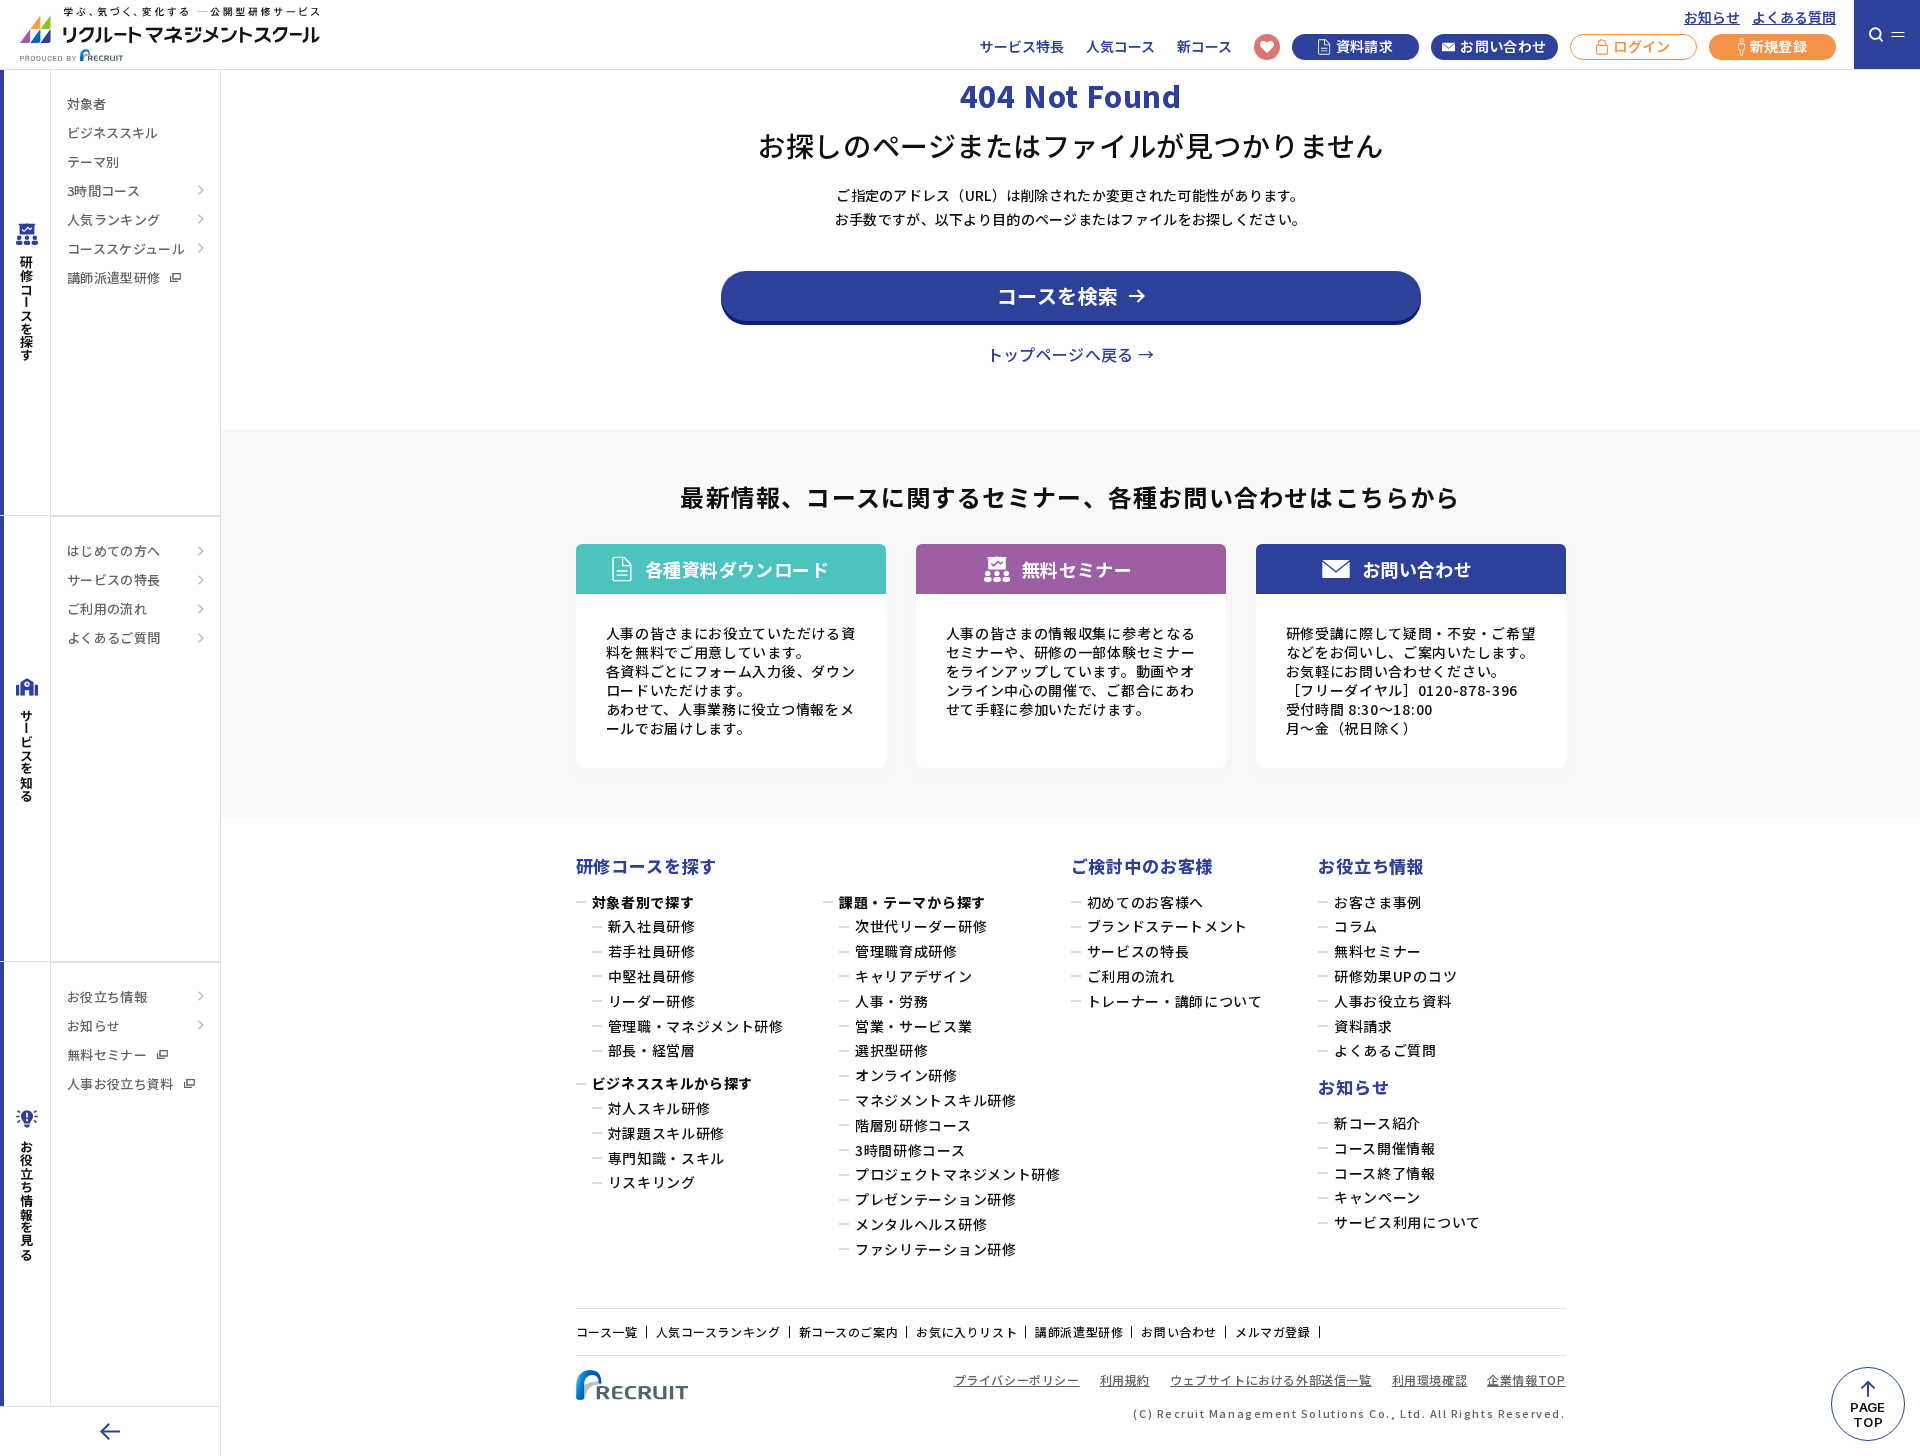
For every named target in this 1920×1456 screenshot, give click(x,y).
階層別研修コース (913, 1125)
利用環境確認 (1430, 1379)
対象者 (86, 103)
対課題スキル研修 (667, 1133)
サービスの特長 (113, 579)
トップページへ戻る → (1071, 354)
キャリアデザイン (914, 976)
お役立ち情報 (107, 996)
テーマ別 (93, 161)
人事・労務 (892, 1001)
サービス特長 (1022, 46)
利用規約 (1125, 1379)
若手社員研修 (652, 951)
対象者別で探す (643, 902)
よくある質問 (1794, 17)
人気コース (1120, 46)
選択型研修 (892, 1050)
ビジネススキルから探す (673, 1083)
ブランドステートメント (1168, 926)
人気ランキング (113, 219)
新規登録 (1778, 46)
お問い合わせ (1503, 46)
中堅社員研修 (652, 976)
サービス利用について (1407, 1222)
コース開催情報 (1385, 1148)
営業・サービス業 (914, 1026)
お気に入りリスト (966, 1331)
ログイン (1641, 46)
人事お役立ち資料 (120, 1083)
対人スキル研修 (659, 1108)
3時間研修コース (910, 1150)
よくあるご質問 (113, 637)
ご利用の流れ (107, 608)
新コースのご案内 (849, 1331)
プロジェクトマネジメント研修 (958, 1174)
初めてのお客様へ (1146, 902)
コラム (1356, 926)
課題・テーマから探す (912, 902)
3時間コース (103, 190)
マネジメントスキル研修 (936, 1100)
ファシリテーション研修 (936, 1249)
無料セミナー (107, 1054)
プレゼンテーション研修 (936, 1199)
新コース (1204, 46)
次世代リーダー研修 (921, 926)
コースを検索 (1058, 295)
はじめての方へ (113, 550)
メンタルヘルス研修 (921, 1224)
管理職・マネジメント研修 (696, 1026)
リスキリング (652, 1182)
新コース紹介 (1377, 1123)
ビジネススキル (112, 132)
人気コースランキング (718, 1331)
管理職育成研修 (906, 951)
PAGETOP (1867, 1414)
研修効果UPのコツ (1395, 976)
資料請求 (1364, 46)
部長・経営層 (652, 1050)
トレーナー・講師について (1175, 1001)
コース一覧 (607, 1331)
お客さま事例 (1378, 902)
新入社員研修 (652, 926)
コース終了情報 (1385, 1173)
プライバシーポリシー (1017, 1379)
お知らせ (1712, 17)
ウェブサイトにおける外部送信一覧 (1271, 1379)
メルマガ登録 (1273, 1331)
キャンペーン (1377, 1197)
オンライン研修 (906, 1075)
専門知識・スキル (667, 1158)
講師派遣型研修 (113, 277)
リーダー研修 (652, 1001)
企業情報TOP (1526, 1379)
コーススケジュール (126, 248)
